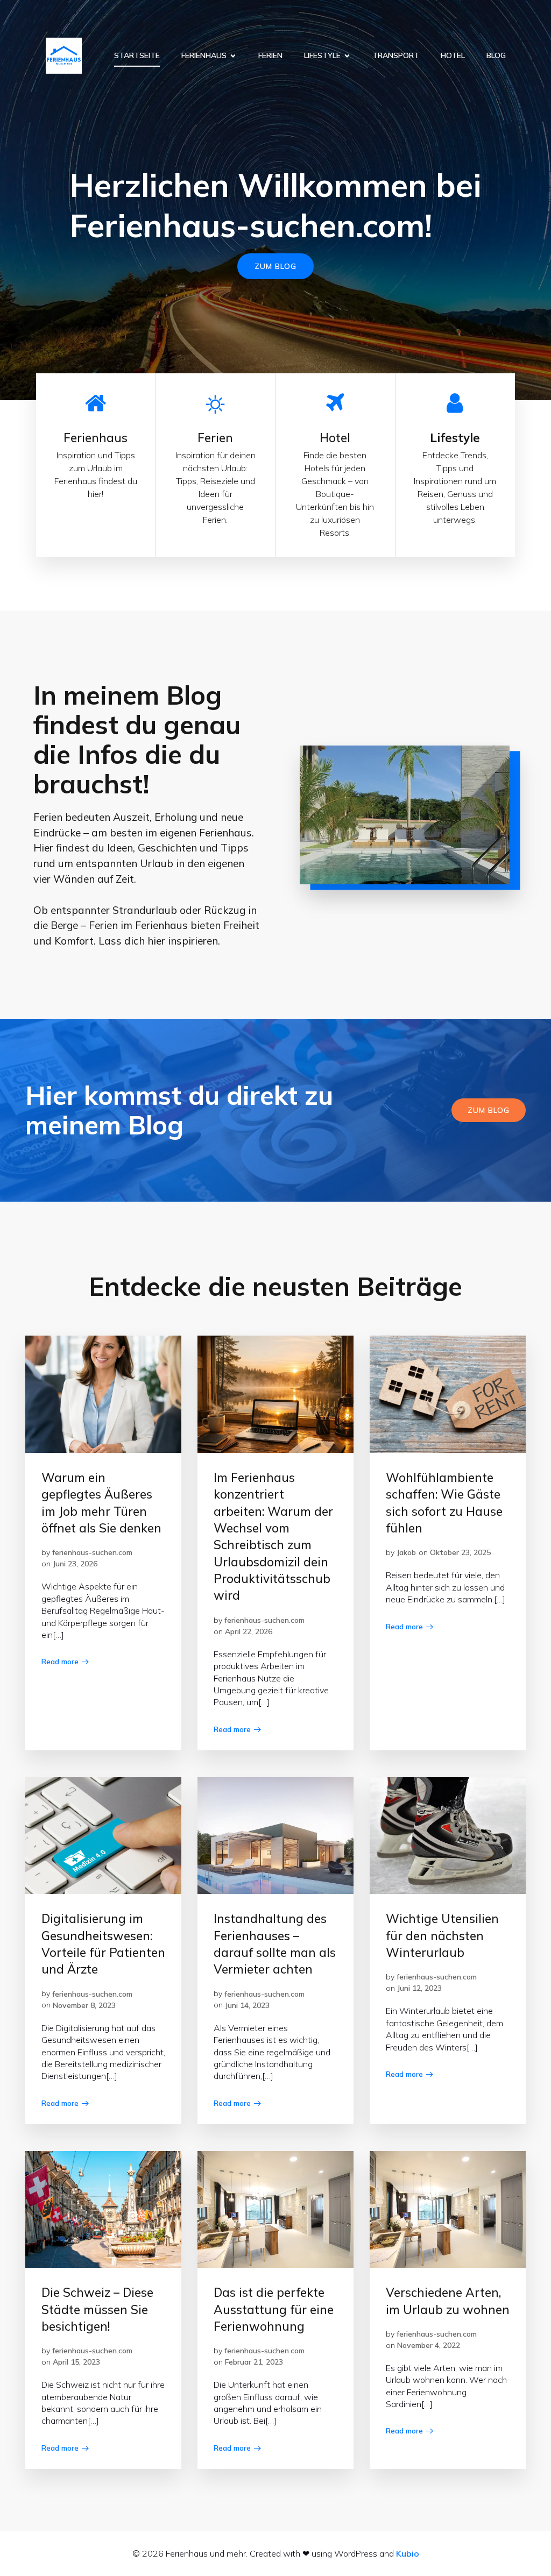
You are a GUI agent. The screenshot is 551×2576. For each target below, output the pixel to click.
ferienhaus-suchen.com (92, 1552)
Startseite (137, 55)
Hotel (453, 55)
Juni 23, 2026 (75, 1564)
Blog (496, 55)
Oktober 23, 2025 (460, 1552)
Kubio (408, 2553)
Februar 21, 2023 (254, 2362)
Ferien (270, 55)
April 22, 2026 (249, 1631)
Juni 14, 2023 (247, 2005)
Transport (396, 55)
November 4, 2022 (429, 2345)
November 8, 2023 (84, 2005)
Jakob (406, 1552)
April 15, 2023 (76, 2362)
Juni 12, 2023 (419, 1988)
